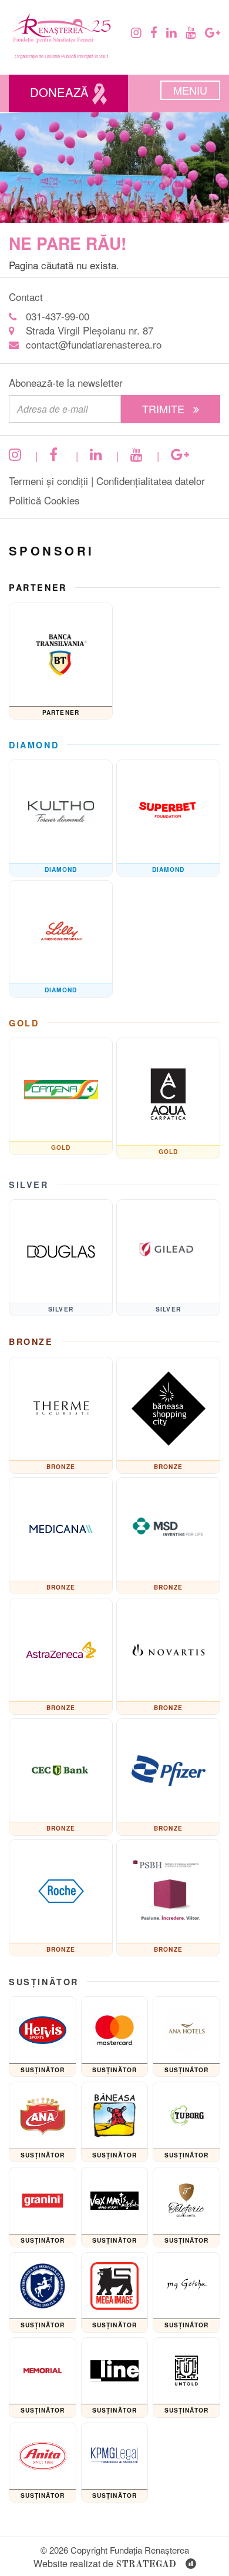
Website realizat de (105, 2563)
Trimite (165, 409)
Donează (61, 92)
